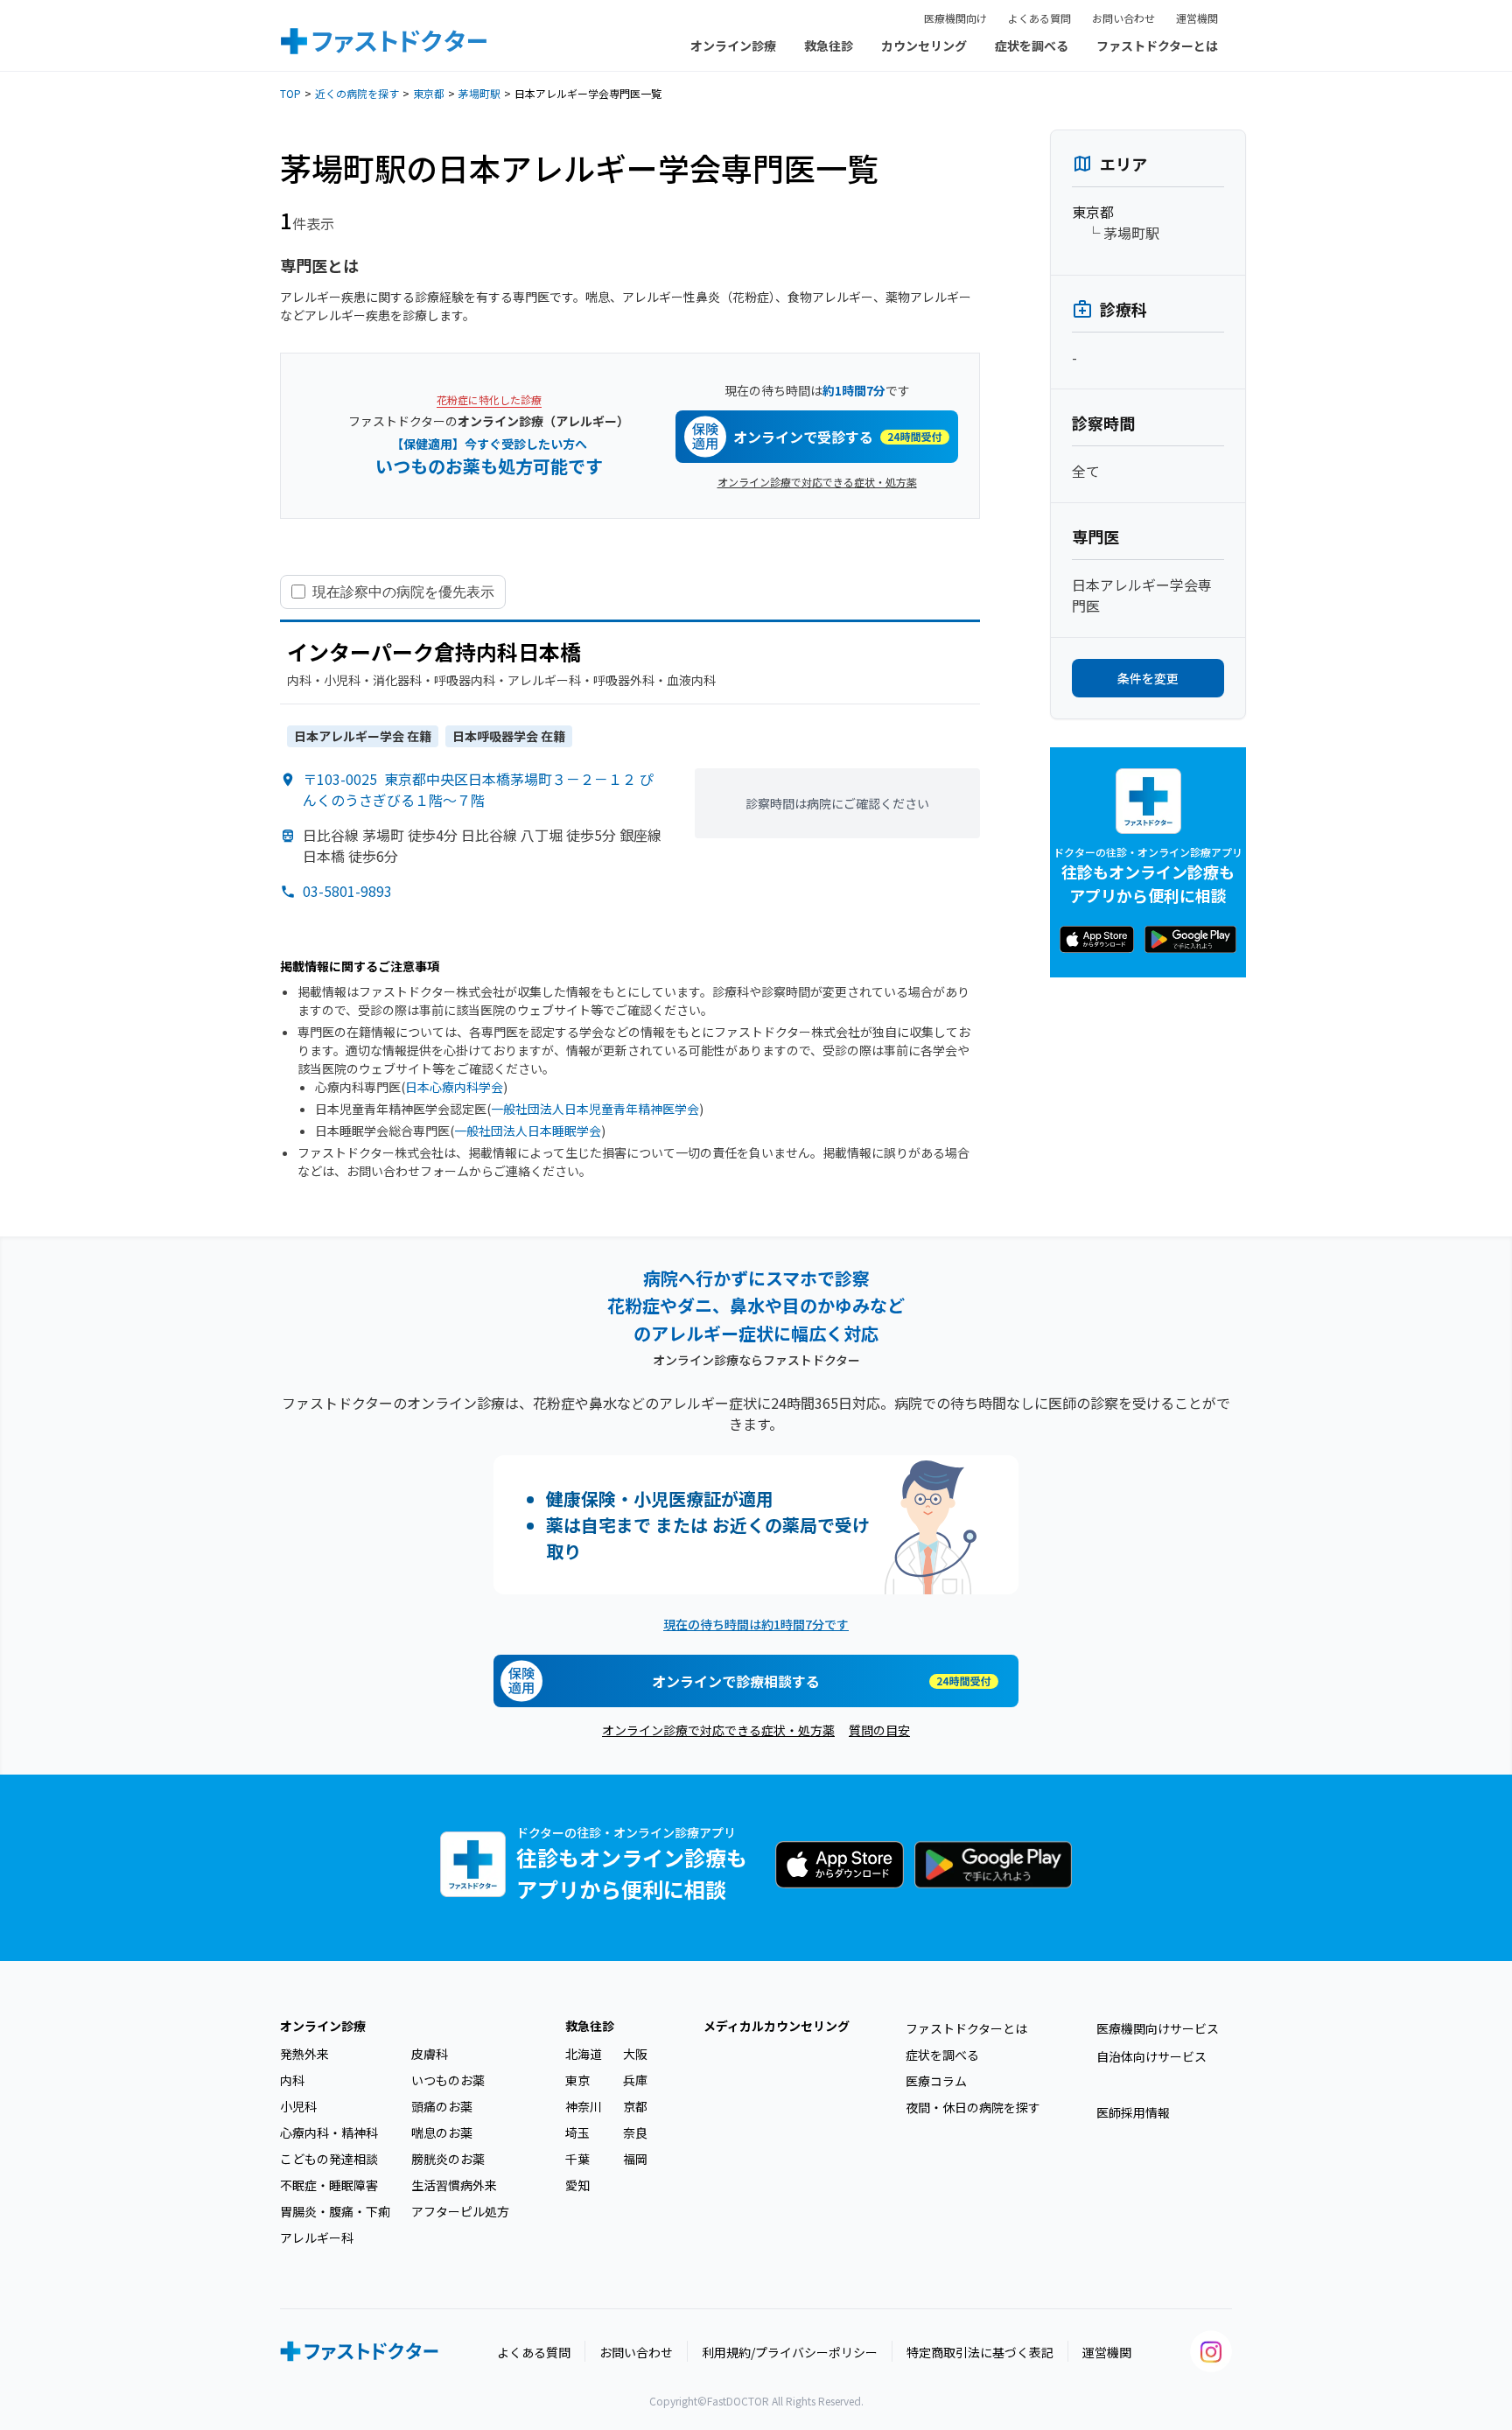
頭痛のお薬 (442, 2106)
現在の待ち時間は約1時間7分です (756, 1624)
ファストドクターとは (1157, 46)
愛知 (577, 2185)
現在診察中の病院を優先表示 (403, 592)
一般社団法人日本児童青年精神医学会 (595, 1109)
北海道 (584, 2054)
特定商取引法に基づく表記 (980, 2352)
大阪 (635, 2054)
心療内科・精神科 (329, 2132)
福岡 (635, 2159)
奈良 (635, 2132)
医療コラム (936, 2081)
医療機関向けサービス (1158, 2028)
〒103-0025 (478, 789)
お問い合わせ (1123, 18)
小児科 (298, 2106)
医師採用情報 (1133, 2112)
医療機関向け (955, 18)
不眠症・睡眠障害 (329, 2185)
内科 (292, 2080)
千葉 (577, 2159)
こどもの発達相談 (329, 2159)
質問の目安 (879, 1730)
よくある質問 (1039, 18)
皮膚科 (430, 2054)
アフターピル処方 (460, 2211)
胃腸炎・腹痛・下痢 (335, 2211)
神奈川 (584, 2106)
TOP (290, 93)
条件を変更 (1148, 678)
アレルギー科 (317, 2237)
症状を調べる (1032, 46)
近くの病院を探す (357, 93)
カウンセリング (924, 46)
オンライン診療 (733, 46)
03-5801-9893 (347, 891)
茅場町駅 (479, 93)
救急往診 (829, 46)
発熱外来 (304, 2054)
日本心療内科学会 (454, 1087)
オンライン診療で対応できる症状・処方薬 (817, 482)
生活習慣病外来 (454, 2185)
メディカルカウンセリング (777, 2026)
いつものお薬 (448, 2080)
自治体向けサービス (1151, 2056)
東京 (577, 2080)
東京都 (429, 93)
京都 (635, 2106)
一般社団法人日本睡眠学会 (528, 1131)
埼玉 (577, 2132)
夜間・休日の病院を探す (973, 2107)
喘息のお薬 (442, 2132)
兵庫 (635, 2080)
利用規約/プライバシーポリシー (790, 2352)
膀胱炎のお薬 (448, 2159)
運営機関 (1197, 18)
